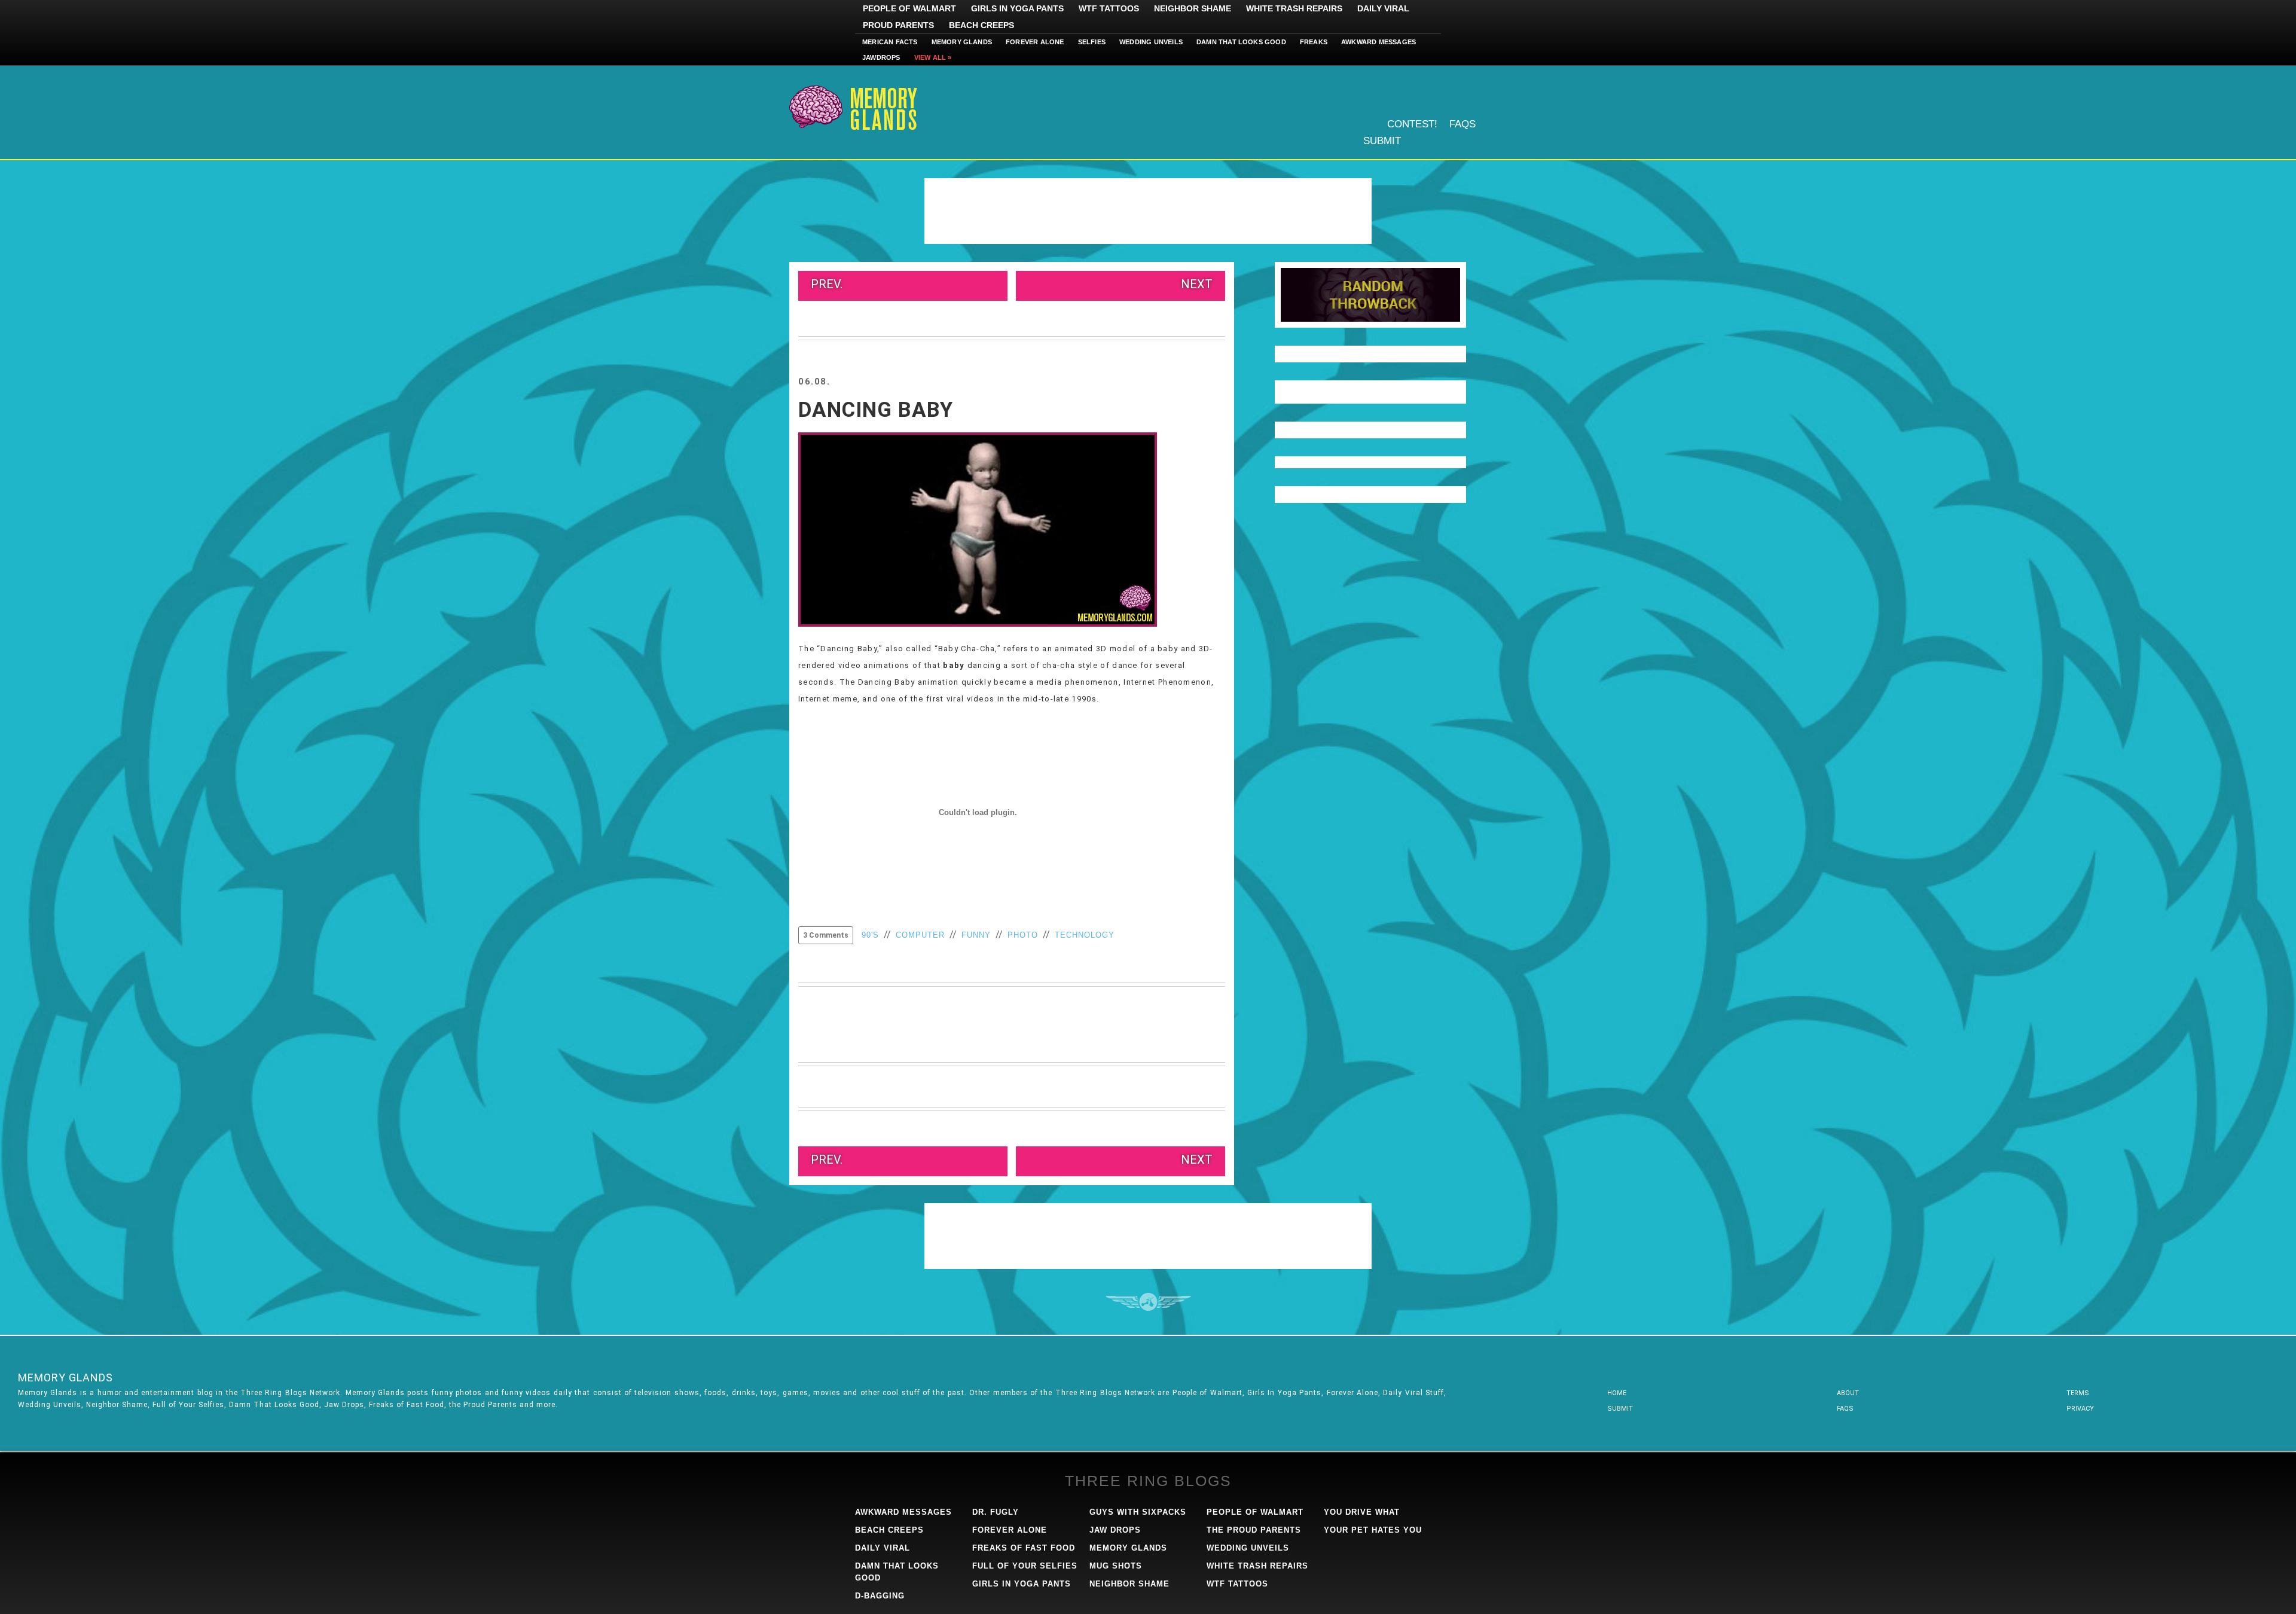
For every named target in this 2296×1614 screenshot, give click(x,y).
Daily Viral (1383, 8)
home (1617, 1393)
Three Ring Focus (1148, 1302)
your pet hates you (1373, 1530)
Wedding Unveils (1151, 42)
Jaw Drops (1115, 1530)
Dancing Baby (876, 410)
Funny (976, 935)
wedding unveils (1248, 1548)
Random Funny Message (1370, 295)
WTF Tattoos (1109, 8)
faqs (1845, 1409)
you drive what (1362, 1512)
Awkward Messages (1378, 42)
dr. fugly (996, 1512)
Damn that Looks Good (1241, 42)
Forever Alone (1035, 42)
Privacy (2080, 1409)
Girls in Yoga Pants (1017, 8)
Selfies (1092, 42)
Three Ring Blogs (1148, 1481)
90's (870, 935)
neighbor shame (1129, 1584)
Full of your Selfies (1025, 1566)
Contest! (1412, 124)
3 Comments (826, 935)
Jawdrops (881, 57)
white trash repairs (1257, 1566)
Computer (920, 935)
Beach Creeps (981, 25)
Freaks (1314, 42)
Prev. (827, 284)
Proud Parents (898, 25)
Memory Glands (962, 42)
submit (1620, 1409)
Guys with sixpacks (1138, 1512)
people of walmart (1255, 1512)
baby (954, 665)
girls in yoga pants (1022, 1584)
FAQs (1463, 124)
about (1848, 1393)
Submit (1382, 141)
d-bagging (880, 1596)
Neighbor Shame (1193, 8)
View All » (933, 57)
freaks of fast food (1024, 1548)
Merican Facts (890, 42)
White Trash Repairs (1294, 8)
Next (1197, 284)
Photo (1023, 935)
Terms (2078, 1393)
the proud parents (1254, 1530)
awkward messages (903, 1512)
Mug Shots (1116, 1566)
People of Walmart (909, 8)
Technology (1085, 935)
